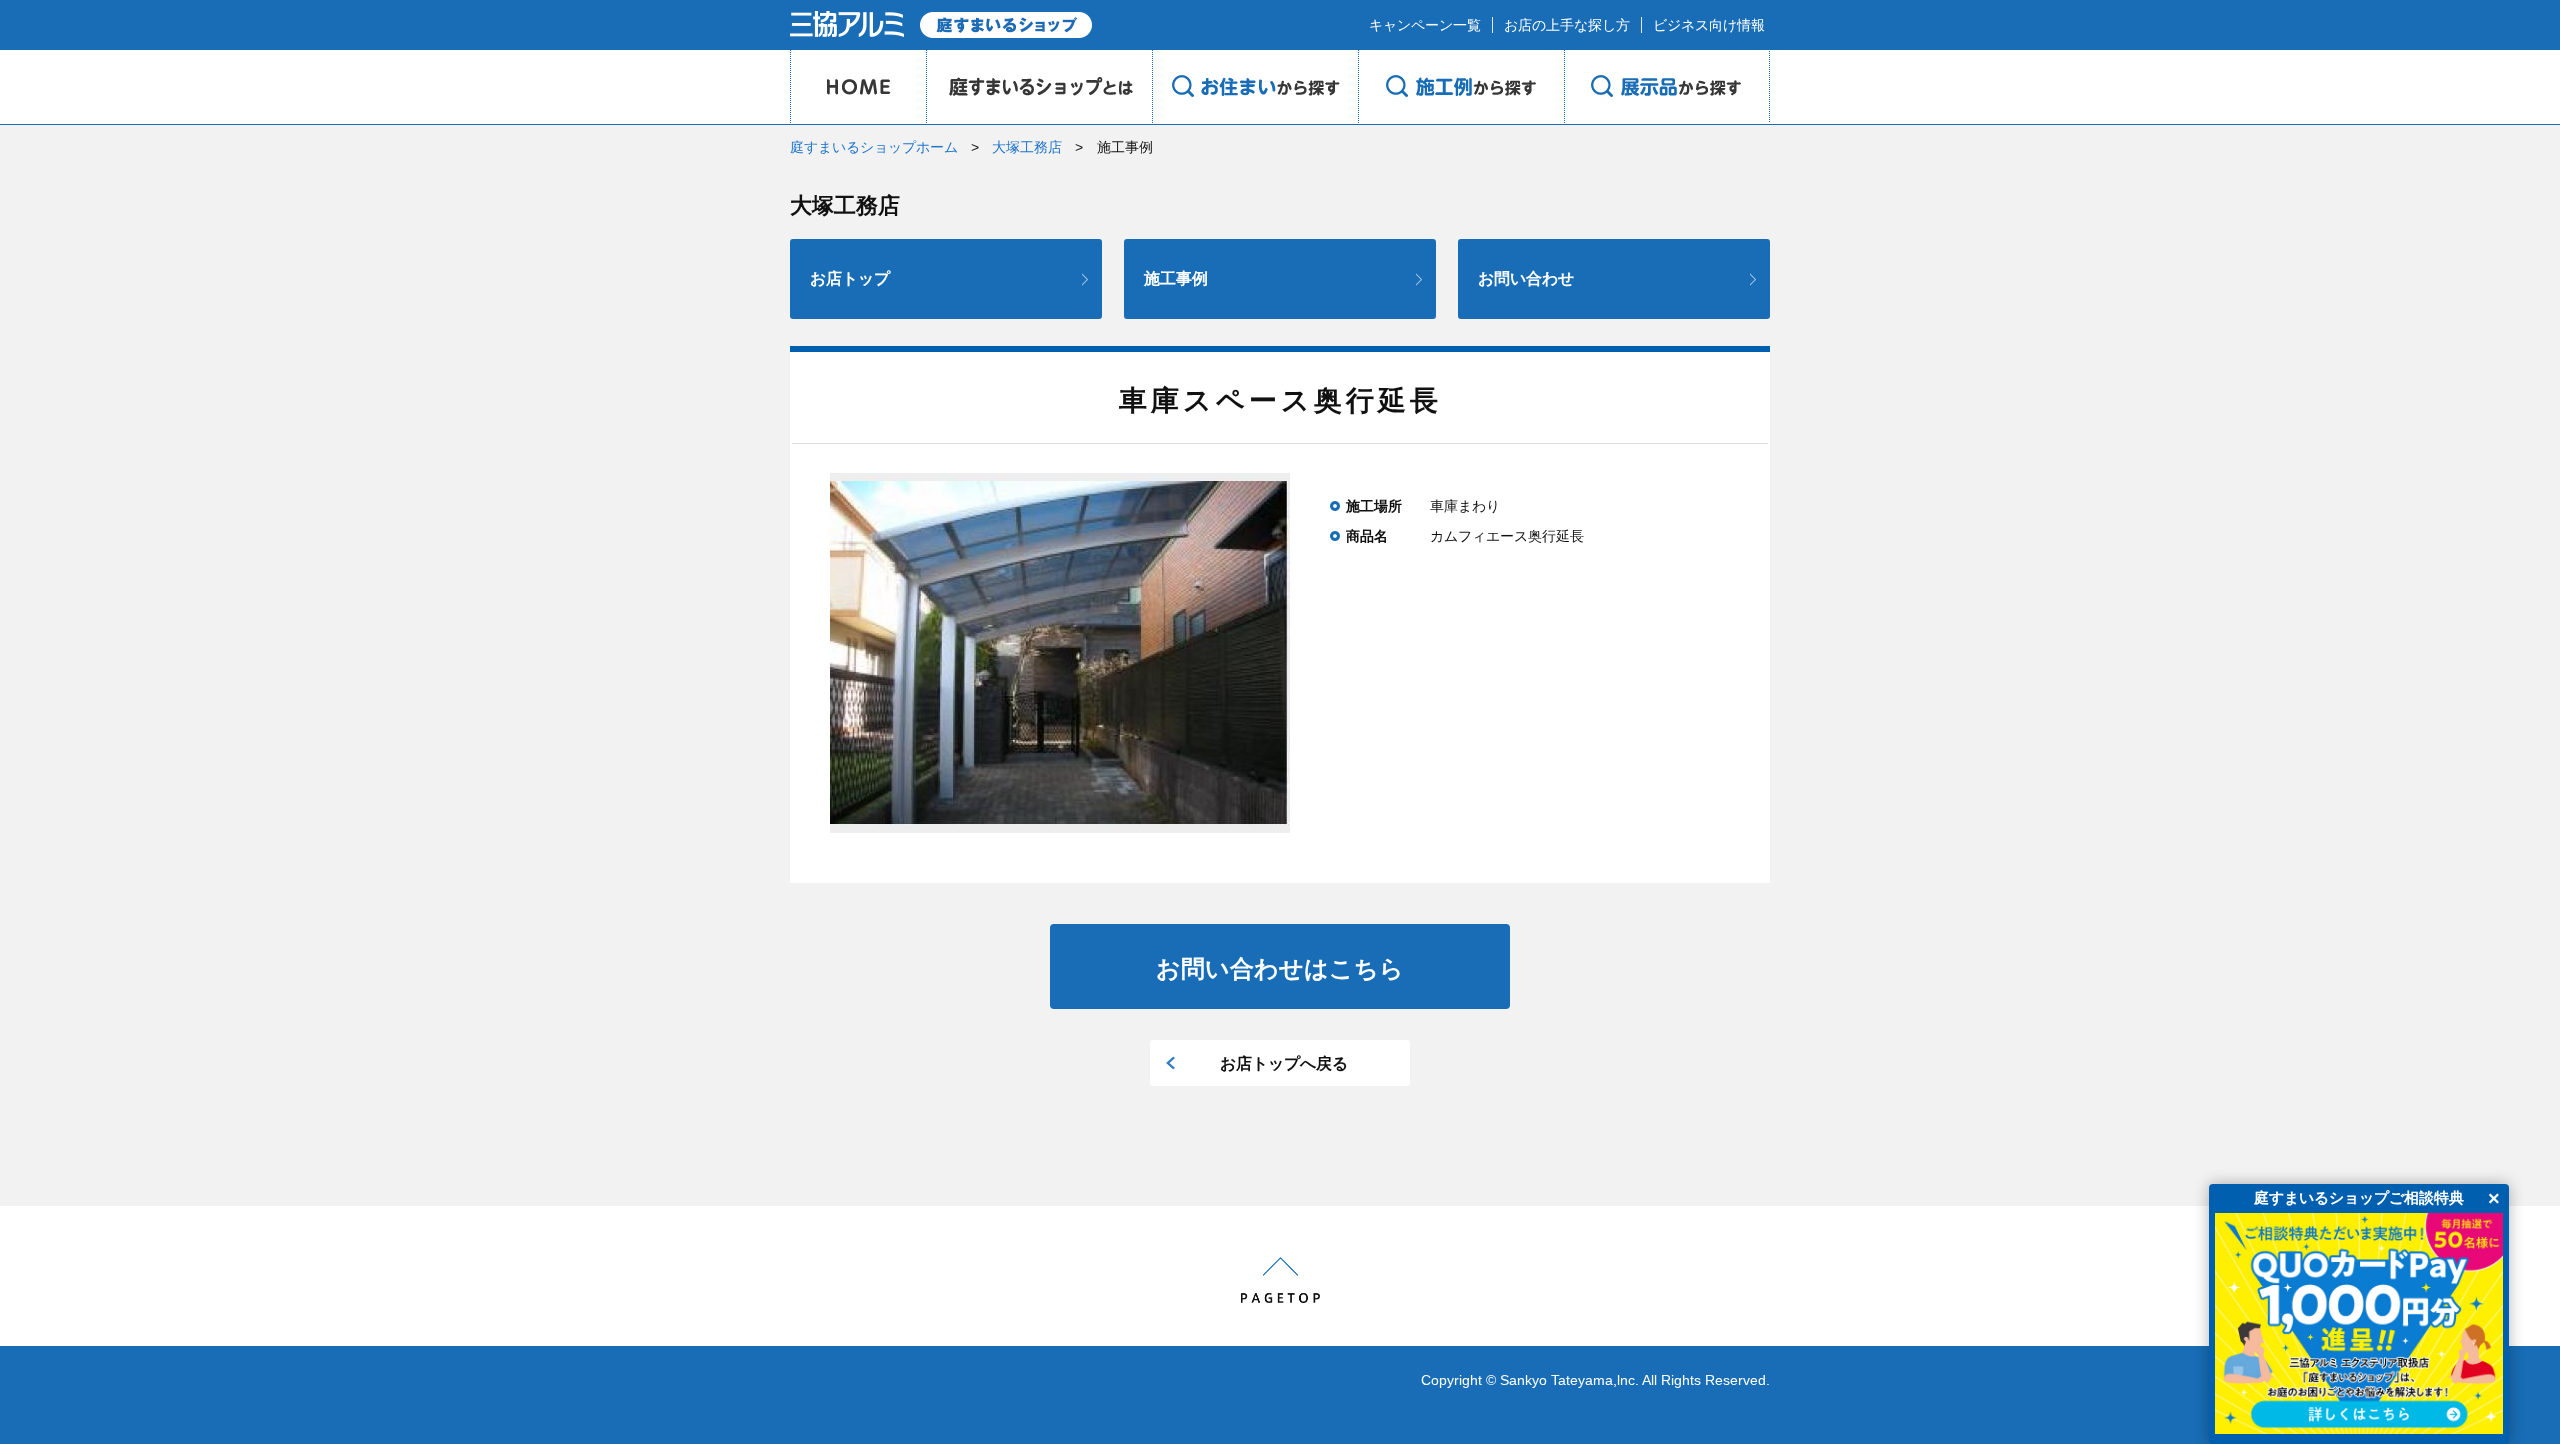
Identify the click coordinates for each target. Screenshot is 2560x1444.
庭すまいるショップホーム (874, 147)
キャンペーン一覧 (1425, 25)
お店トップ (850, 278)
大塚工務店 (1027, 147)
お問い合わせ (1526, 278)
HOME (858, 87)
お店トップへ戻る (1284, 1063)
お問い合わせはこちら (1280, 968)
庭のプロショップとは (1039, 87)
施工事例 (1176, 278)
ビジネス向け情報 (1709, 25)
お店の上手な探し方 (1567, 25)
